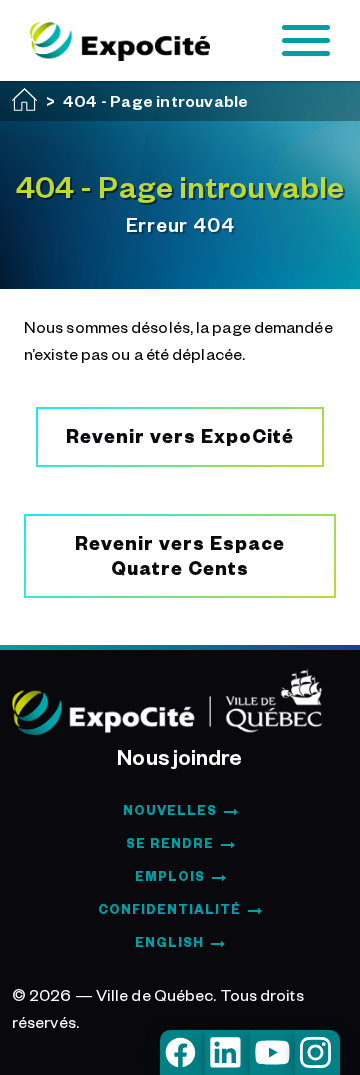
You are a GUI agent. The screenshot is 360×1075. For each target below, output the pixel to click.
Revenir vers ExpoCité (180, 435)
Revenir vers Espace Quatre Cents (180, 555)
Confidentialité (169, 909)
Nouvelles (170, 810)
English (169, 942)
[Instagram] (317, 1052)
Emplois (170, 876)
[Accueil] (25, 99)
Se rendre (170, 843)
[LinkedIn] (227, 1052)
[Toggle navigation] (306, 41)
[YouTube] (272, 1052)
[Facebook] (182, 1052)
